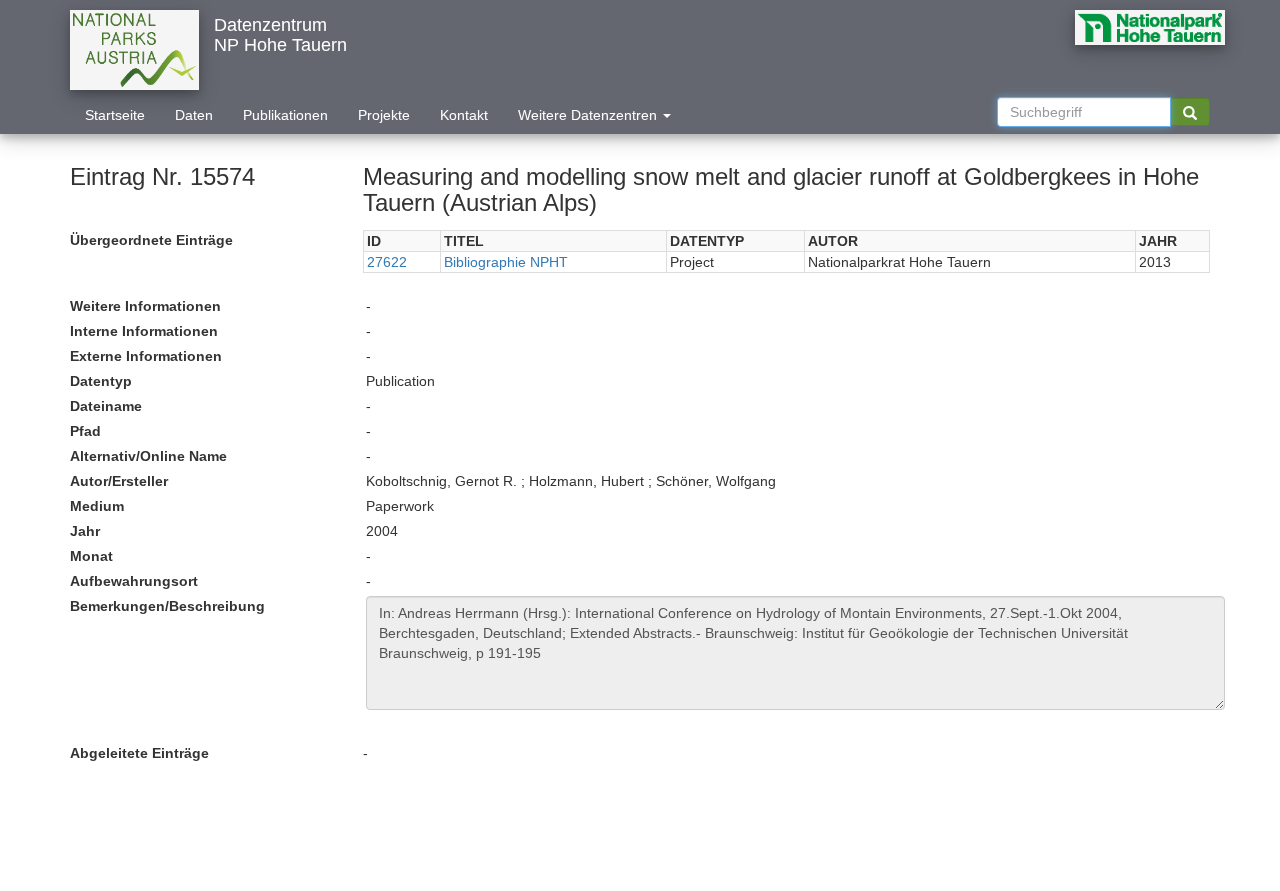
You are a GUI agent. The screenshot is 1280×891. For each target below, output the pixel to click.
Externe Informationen (146, 356)
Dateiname (106, 406)
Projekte (384, 115)
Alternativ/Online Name (148, 456)
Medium (97, 506)
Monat (91, 556)
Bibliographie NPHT (506, 262)
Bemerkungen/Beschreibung (167, 606)
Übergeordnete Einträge (151, 240)
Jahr (85, 531)
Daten (194, 115)
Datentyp (101, 381)
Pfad (85, 431)
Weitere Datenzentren (589, 115)
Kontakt (464, 115)
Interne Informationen (144, 331)
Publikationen (285, 115)
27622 (387, 262)
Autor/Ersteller (119, 481)
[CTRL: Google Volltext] (1190, 112)
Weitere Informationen (145, 306)
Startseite (115, 115)
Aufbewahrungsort (134, 581)
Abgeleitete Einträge (139, 753)
